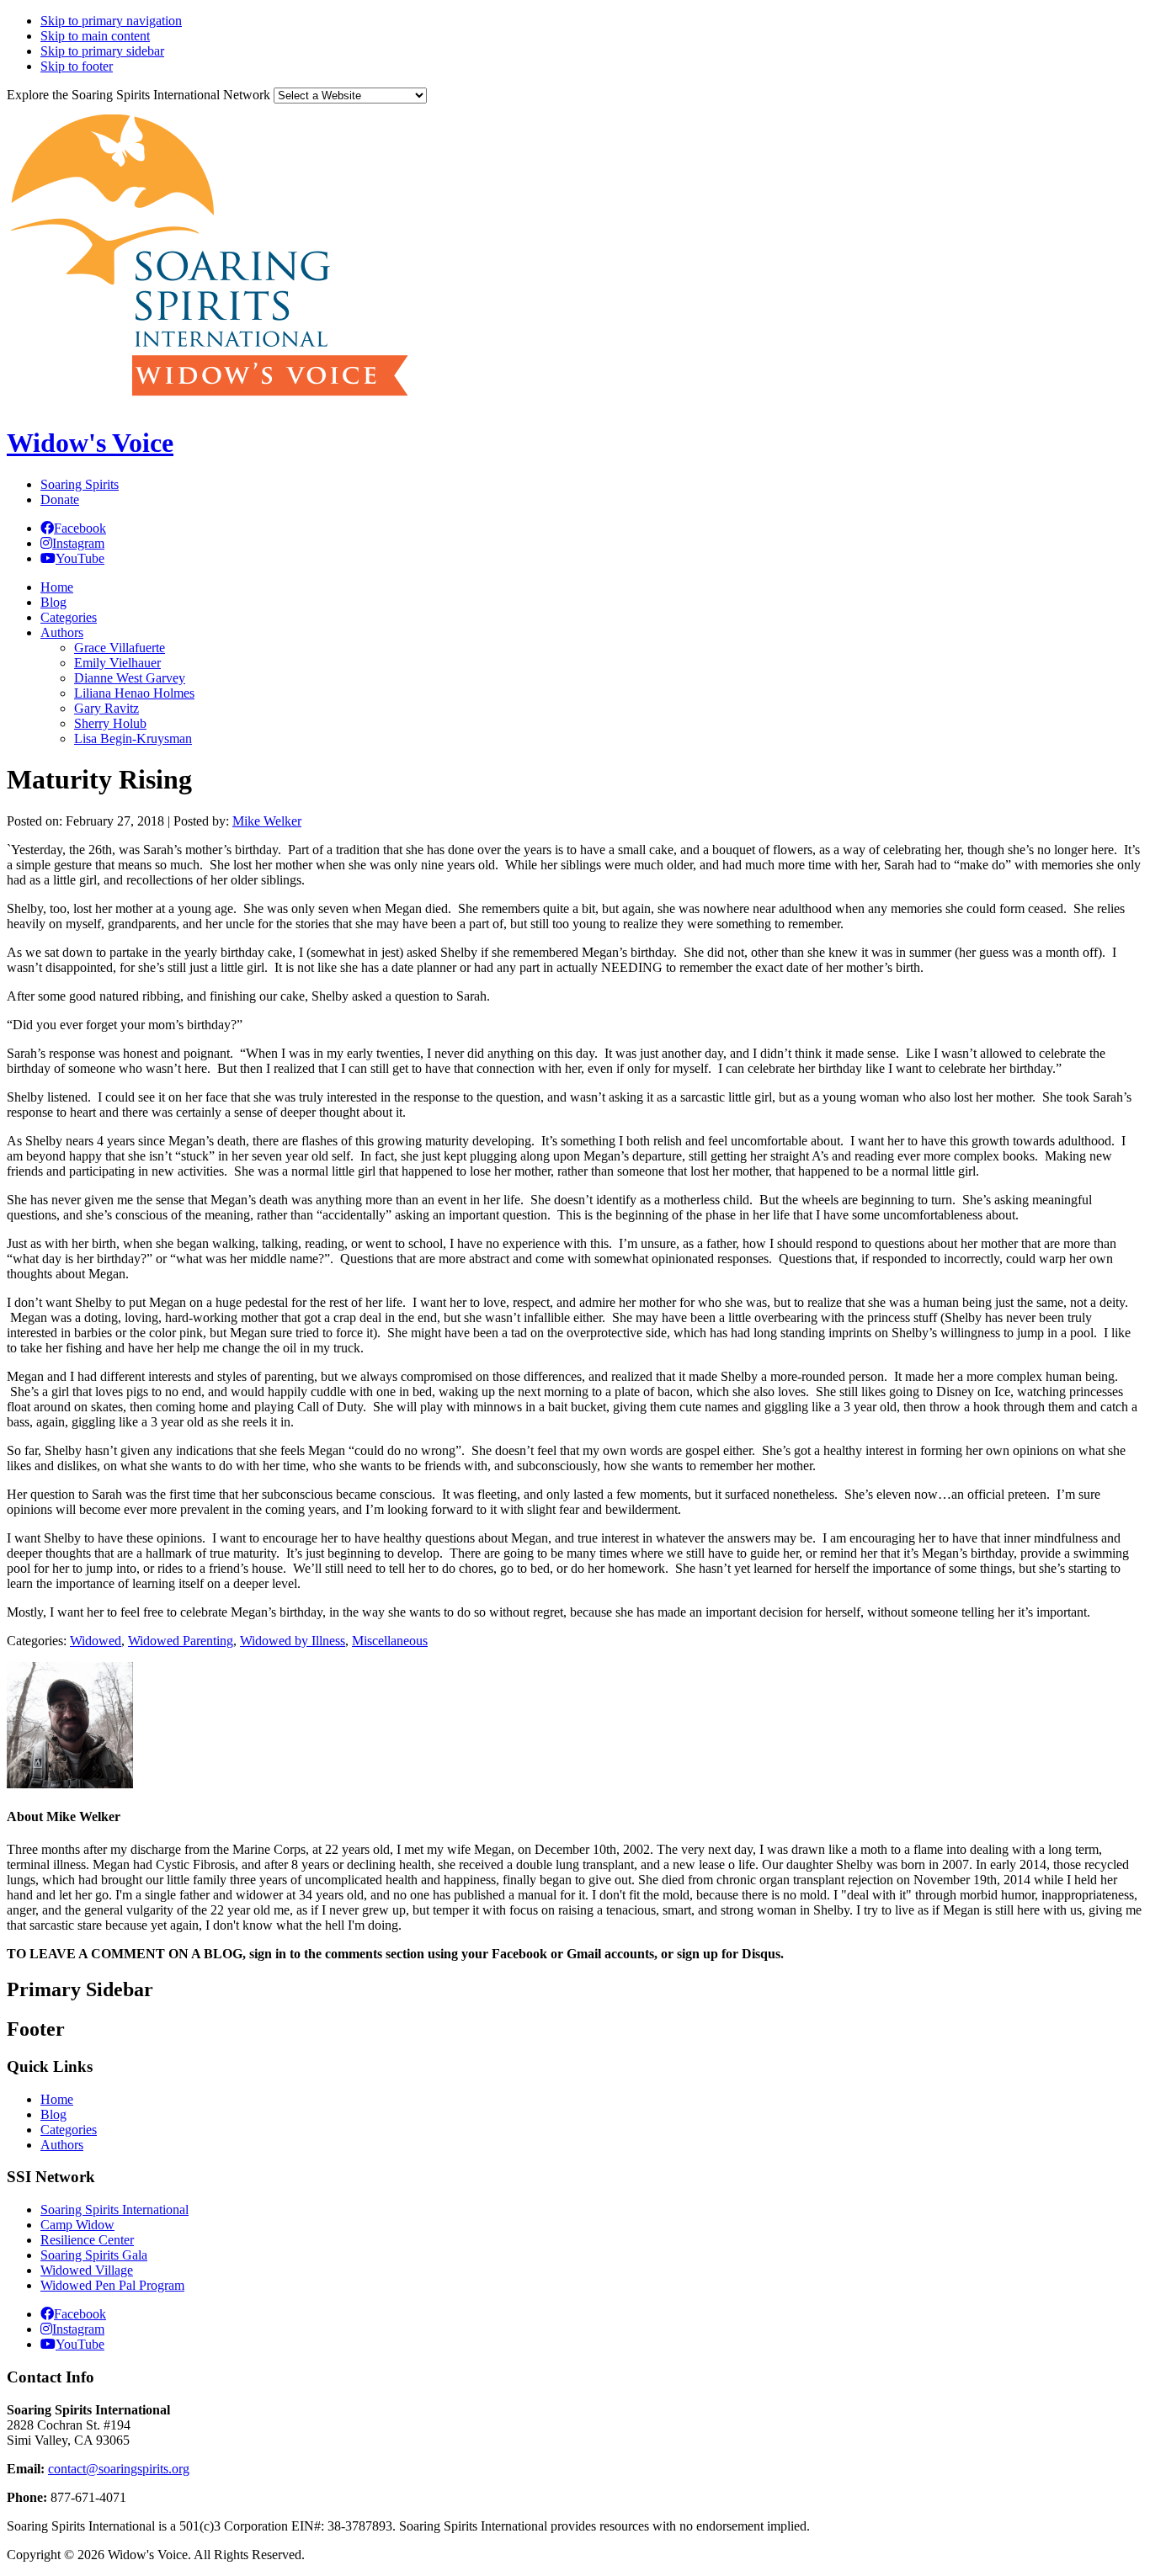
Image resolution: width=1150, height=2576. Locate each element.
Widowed (96, 1641)
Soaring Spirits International (114, 2210)
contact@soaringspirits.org (119, 2469)
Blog (53, 2114)
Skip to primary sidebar (102, 51)
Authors (62, 2145)
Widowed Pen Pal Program (112, 2285)
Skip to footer (77, 66)
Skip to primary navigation (111, 21)
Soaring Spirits (80, 484)
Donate (60, 499)
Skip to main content (95, 36)
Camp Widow (77, 2225)
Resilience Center (87, 2240)
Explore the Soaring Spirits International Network (138, 95)
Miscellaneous (390, 1641)
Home (57, 2099)
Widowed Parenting (181, 1641)
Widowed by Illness (293, 1641)
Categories (69, 2130)
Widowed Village (87, 2270)
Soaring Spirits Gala (94, 2255)
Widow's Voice (90, 443)
